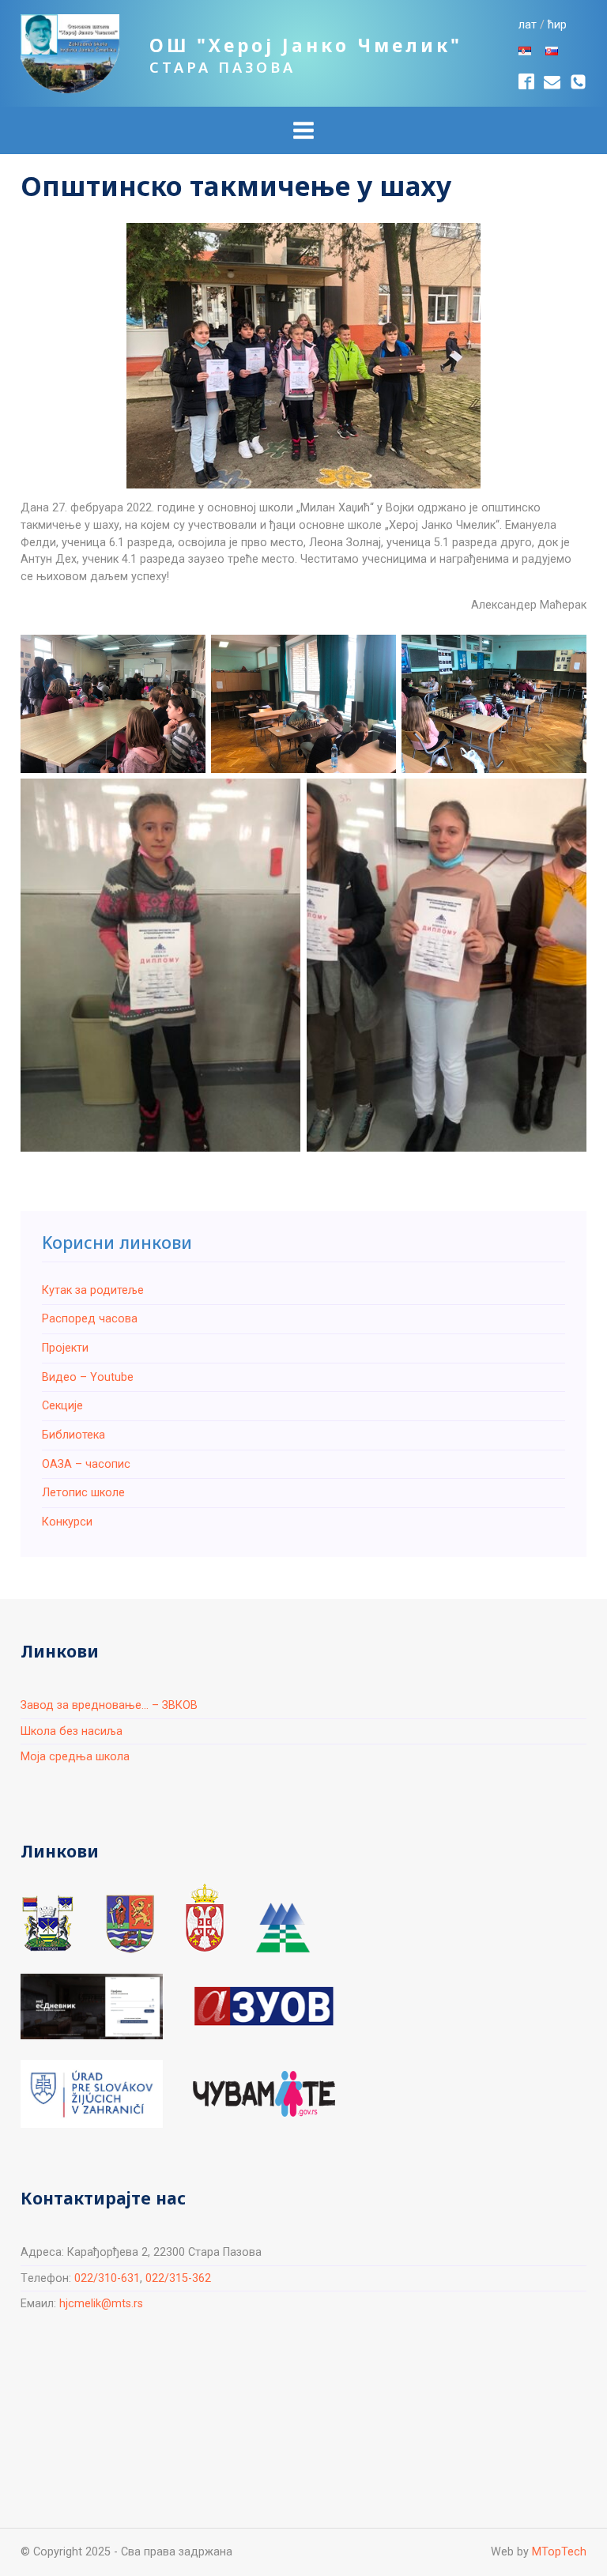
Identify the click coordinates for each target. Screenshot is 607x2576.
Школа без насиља (72, 1731)
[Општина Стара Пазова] (48, 1924)
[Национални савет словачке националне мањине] (283, 1928)
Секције (62, 1406)
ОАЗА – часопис (86, 1464)
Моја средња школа (75, 1757)
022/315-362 (178, 2278)
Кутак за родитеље (93, 1290)
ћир (557, 25)
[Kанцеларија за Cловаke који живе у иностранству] (92, 2094)
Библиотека (74, 1435)
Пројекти (65, 1348)
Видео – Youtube (88, 1377)
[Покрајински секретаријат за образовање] (130, 1924)
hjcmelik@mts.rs (101, 2304)
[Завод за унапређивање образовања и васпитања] (264, 2006)
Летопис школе (83, 1493)
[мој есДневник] (92, 2006)
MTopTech (559, 2552)
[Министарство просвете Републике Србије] (205, 1918)
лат (528, 25)
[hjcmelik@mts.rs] (552, 82)
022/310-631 (107, 2278)
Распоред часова (90, 1319)
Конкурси (67, 1522)
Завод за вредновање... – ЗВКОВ (109, 1705)
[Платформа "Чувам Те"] (264, 2094)
